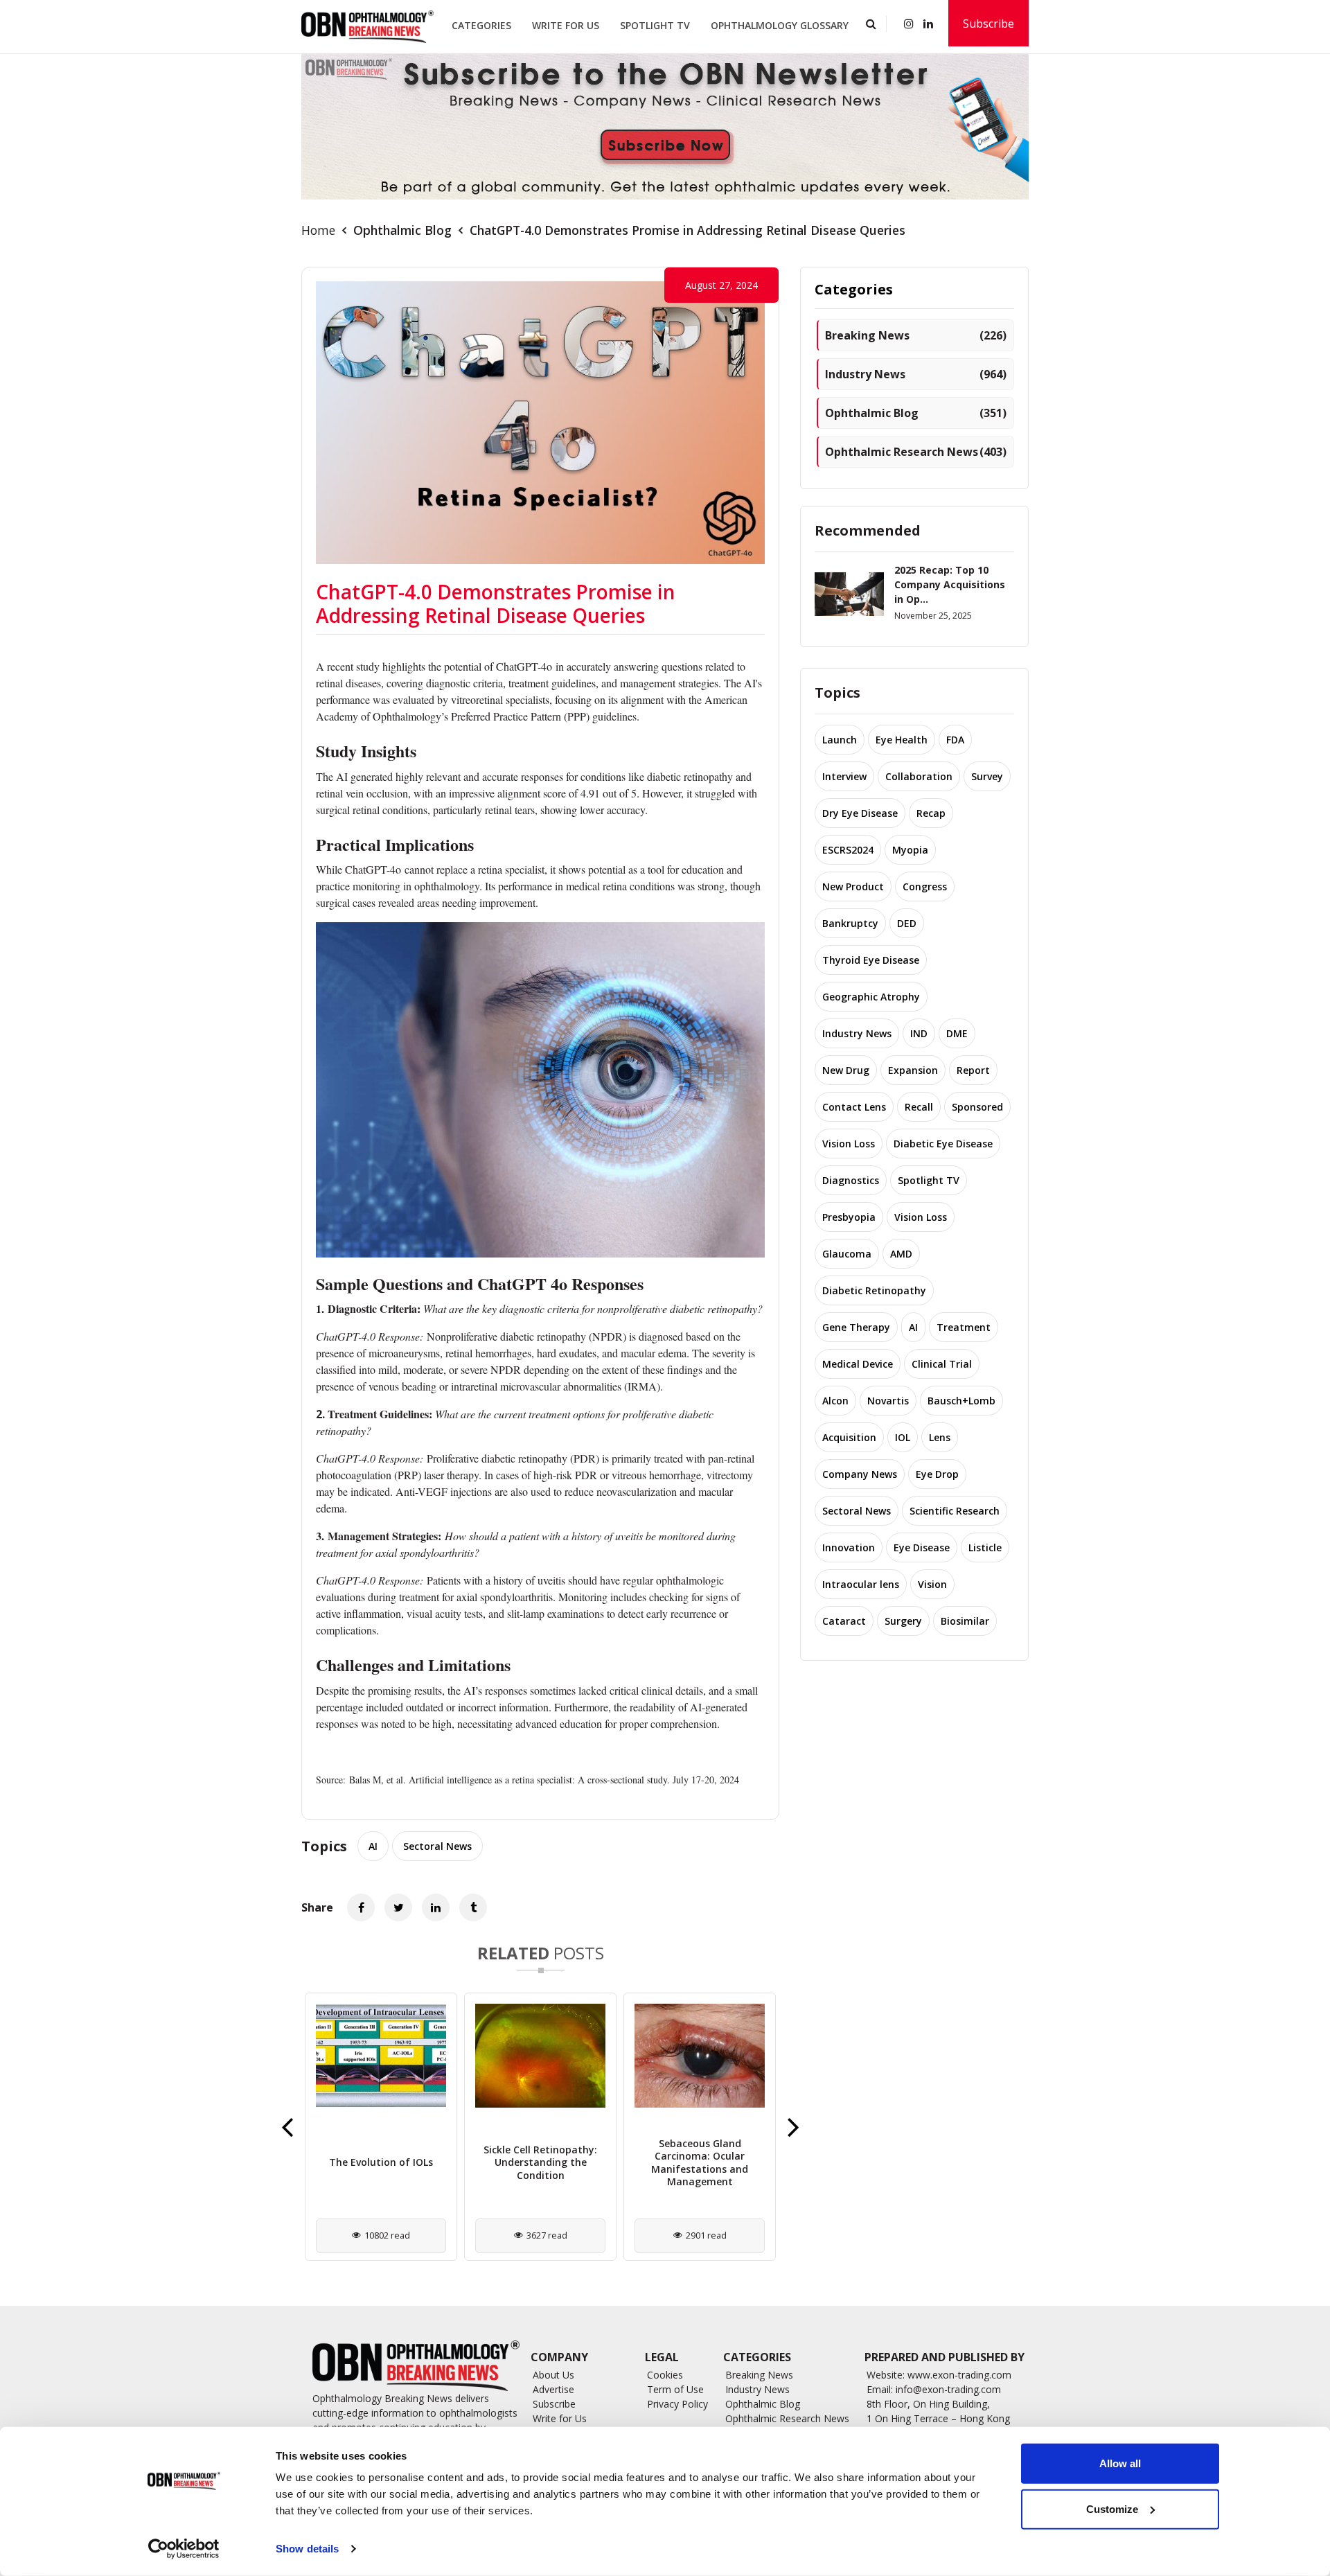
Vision (932, 1584)
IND (919, 1033)
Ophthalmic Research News (916, 452)
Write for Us (566, 25)
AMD (901, 1254)
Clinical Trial (942, 1364)
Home (318, 230)
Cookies (665, 2375)
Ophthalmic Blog (402, 230)
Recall (919, 1107)
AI (373, 1846)
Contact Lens (854, 1107)
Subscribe (988, 24)
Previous (287, 2126)
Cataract (844, 1621)
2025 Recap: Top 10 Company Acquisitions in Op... (950, 584)
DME (957, 1033)
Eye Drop (937, 1474)
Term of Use (675, 2389)
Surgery (903, 1621)
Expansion (913, 1070)
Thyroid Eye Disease (871, 960)
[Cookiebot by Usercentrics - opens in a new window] (184, 2549)
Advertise (553, 2389)
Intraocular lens (861, 1584)
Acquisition (849, 1437)
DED (907, 923)
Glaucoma (847, 1254)
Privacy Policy (677, 2404)
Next (793, 2126)
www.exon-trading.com (959, 2375)
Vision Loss (849, 1144)
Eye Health (902, 740)
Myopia (910, 850)
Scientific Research (955, 1511)
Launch (840, 740)
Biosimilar (965, 1621)
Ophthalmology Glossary (780, 25)
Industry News (916, 374)
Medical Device (858, 1364)
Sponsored (977, 1107)
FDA (955, 740)
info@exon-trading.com (948, 2389)
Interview (844, 776)
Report (973, 1070)
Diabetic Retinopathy (874, 1290)
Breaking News (916, 335)
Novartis (888, 1401)
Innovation (849, 1547)
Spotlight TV (655, 25)
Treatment (964, 1327)
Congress (925, 886)
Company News (860, 1474)
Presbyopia (849, 1217)
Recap (931, 813)
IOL (903, 1437)
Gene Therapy (856, 1327)
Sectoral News (437, 1846)
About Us (553, 2375)
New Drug (846, 1070)
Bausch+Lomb (961, 1401)
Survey (987, 776)
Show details (307, 2549)
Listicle (985, 1547)
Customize (1112, 2508)
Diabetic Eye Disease (943, 1144)
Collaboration (919, 776)
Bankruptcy (850, 923)
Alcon (835, 1401)
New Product (853, 886)
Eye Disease (922, 1547)
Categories (481, 25)
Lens (940, 1437)
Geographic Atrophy (871, 997)
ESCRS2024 (848, 850)
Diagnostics (851, 1180)
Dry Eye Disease (860, 813)
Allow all (1120, 2463)
